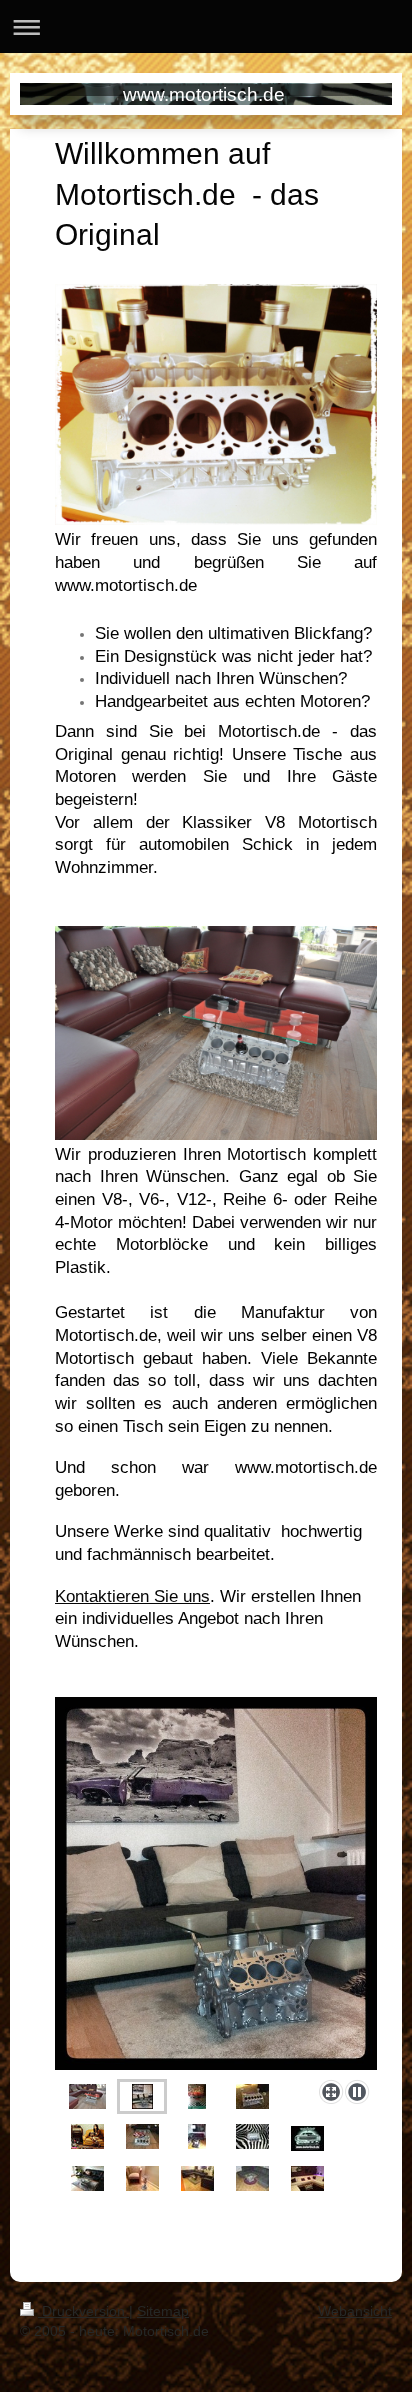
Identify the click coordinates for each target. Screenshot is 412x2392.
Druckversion (83, 2311)
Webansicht (355, 2311)
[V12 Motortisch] (87, 2096)
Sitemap (163, 2311)
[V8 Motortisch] (216, 1884)
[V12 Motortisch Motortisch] (252, 2096)
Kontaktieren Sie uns (132, 1596)
